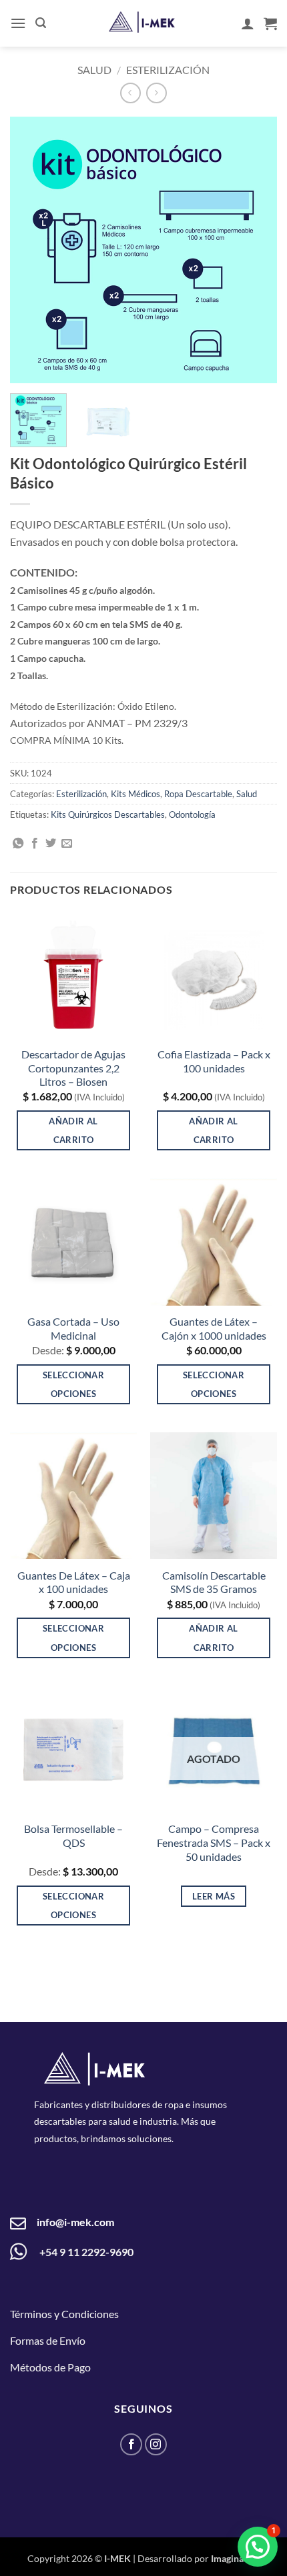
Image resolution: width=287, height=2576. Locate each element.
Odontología (192, 814)
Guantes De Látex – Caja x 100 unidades (74, 1582)
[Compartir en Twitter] (51, 844)
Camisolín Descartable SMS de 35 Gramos (214, 1582)
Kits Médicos (135, 794)
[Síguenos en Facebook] (131, 2444)
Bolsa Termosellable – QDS (73, 1836)
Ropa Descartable (198, 794)
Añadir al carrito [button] (73, 1130)
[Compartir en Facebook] (35, 844)
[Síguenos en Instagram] (156, 2444)
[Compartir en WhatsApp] (18, 844)
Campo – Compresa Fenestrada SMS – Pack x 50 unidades (214, 1843)
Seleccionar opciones (73, 1384)
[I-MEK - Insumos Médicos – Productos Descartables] (142, 22)
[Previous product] (157, 93)
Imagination (236, 2558)
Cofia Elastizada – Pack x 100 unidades (214, 1061)
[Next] (255, 250)
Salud (94, 70)
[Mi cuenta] (248, 23)
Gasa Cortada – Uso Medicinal (73, 1328)
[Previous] (32, 250)
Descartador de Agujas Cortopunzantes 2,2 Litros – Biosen (73, 1068)
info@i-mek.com (75, 2222)
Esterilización (168, 70)
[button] (18, 23)
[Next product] (130, 93)
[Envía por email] (67, 844)
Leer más (214, 1896)
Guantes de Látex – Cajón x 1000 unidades (214, 1328)
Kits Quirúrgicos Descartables (108, 814)
